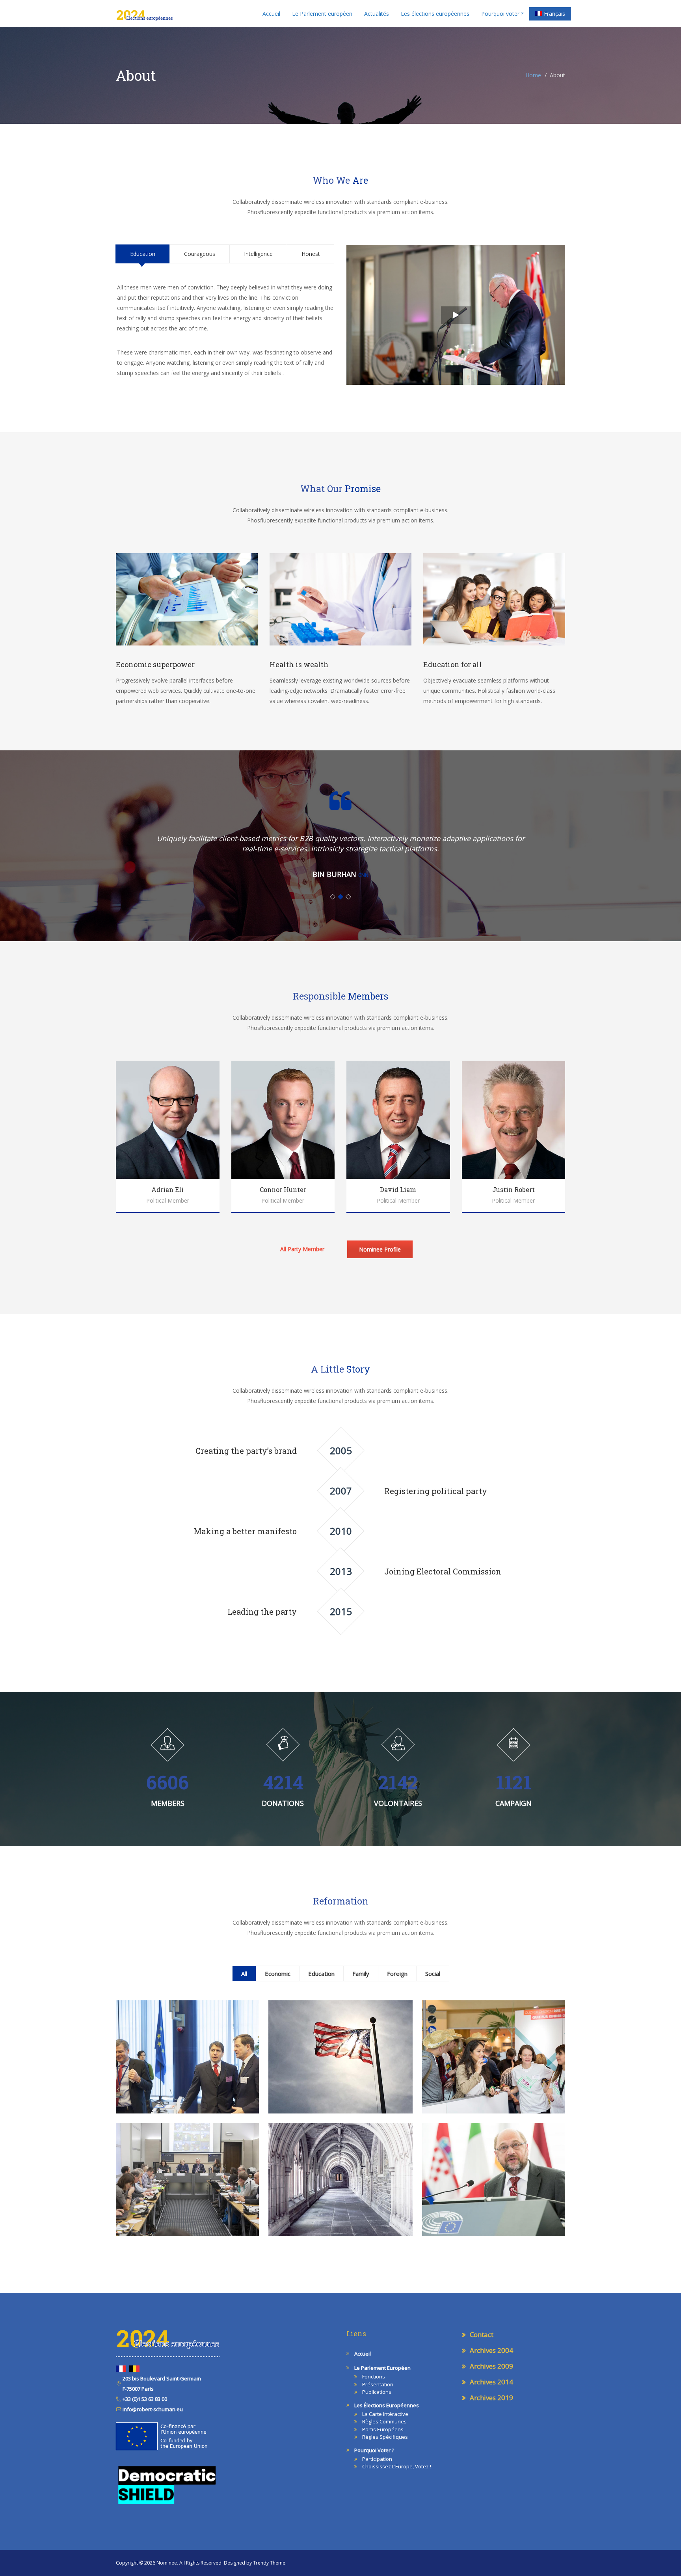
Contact (482, 2334)
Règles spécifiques (385, 2437)
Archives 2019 (491, 2398)
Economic (278, 1974)
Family (361, 1974)
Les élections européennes (435, 14)
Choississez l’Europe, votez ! (397, 2466)
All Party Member (302, 1249)
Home (533, 75)
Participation (377, 2459)
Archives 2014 (491, 2382)
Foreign (397, 1974)
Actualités (377, 14)
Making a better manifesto (245, 1531)
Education (321, 1974)
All (244, 1974)
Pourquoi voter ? (502, 14)
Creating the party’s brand (246, 1451)
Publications (377, 2392)
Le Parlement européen (322, 14)
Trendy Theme (269, 2563)
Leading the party (262, 1612)
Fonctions (374, 2376)
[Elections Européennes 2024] (144, 13)
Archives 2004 (491, 2350)
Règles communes (384, 2421)
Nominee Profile (380, 1249)
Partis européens (383, 2429)
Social (433, 1974)
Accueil (271, 14)
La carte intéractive (385, 2414)
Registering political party (436, 1491)
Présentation (378, 2384)
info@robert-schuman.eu (152, 2409)
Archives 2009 (491, 2366)
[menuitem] (550, 14)
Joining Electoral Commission (443, 1571)
